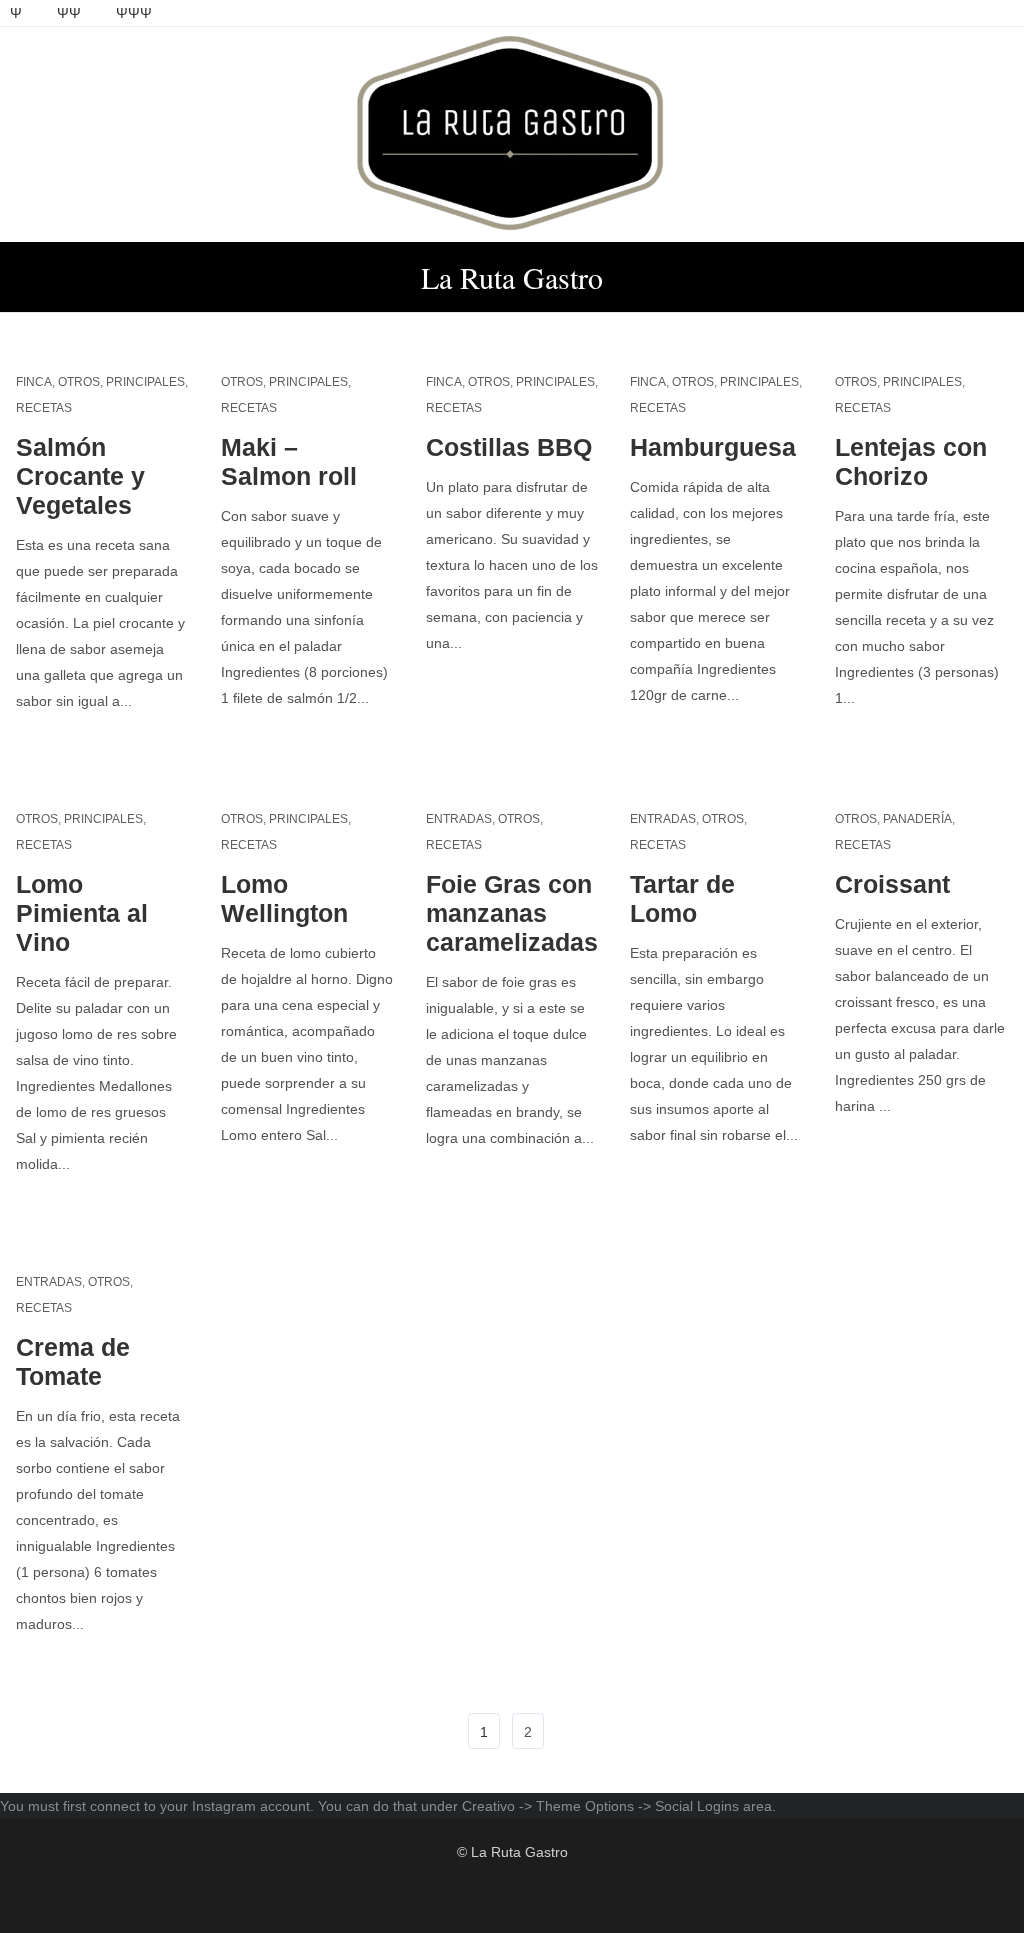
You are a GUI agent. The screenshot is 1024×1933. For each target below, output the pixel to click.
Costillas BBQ (509, 447)
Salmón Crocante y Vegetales (80, 476)
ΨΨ (69, 13)
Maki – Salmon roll (289, 461)
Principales (145, 382)
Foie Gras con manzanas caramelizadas (512, 913)
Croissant (892, 884)
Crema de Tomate (73, 1361)
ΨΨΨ (134, 13)
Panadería (917, 819)
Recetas (44, 408)
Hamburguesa (713, 447)
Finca (34, 382)
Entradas (459, 819)
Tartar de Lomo (682, 898)
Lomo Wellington (284, 898)
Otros (79, 382)
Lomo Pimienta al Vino (82, 913)
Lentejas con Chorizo (911, 461)
